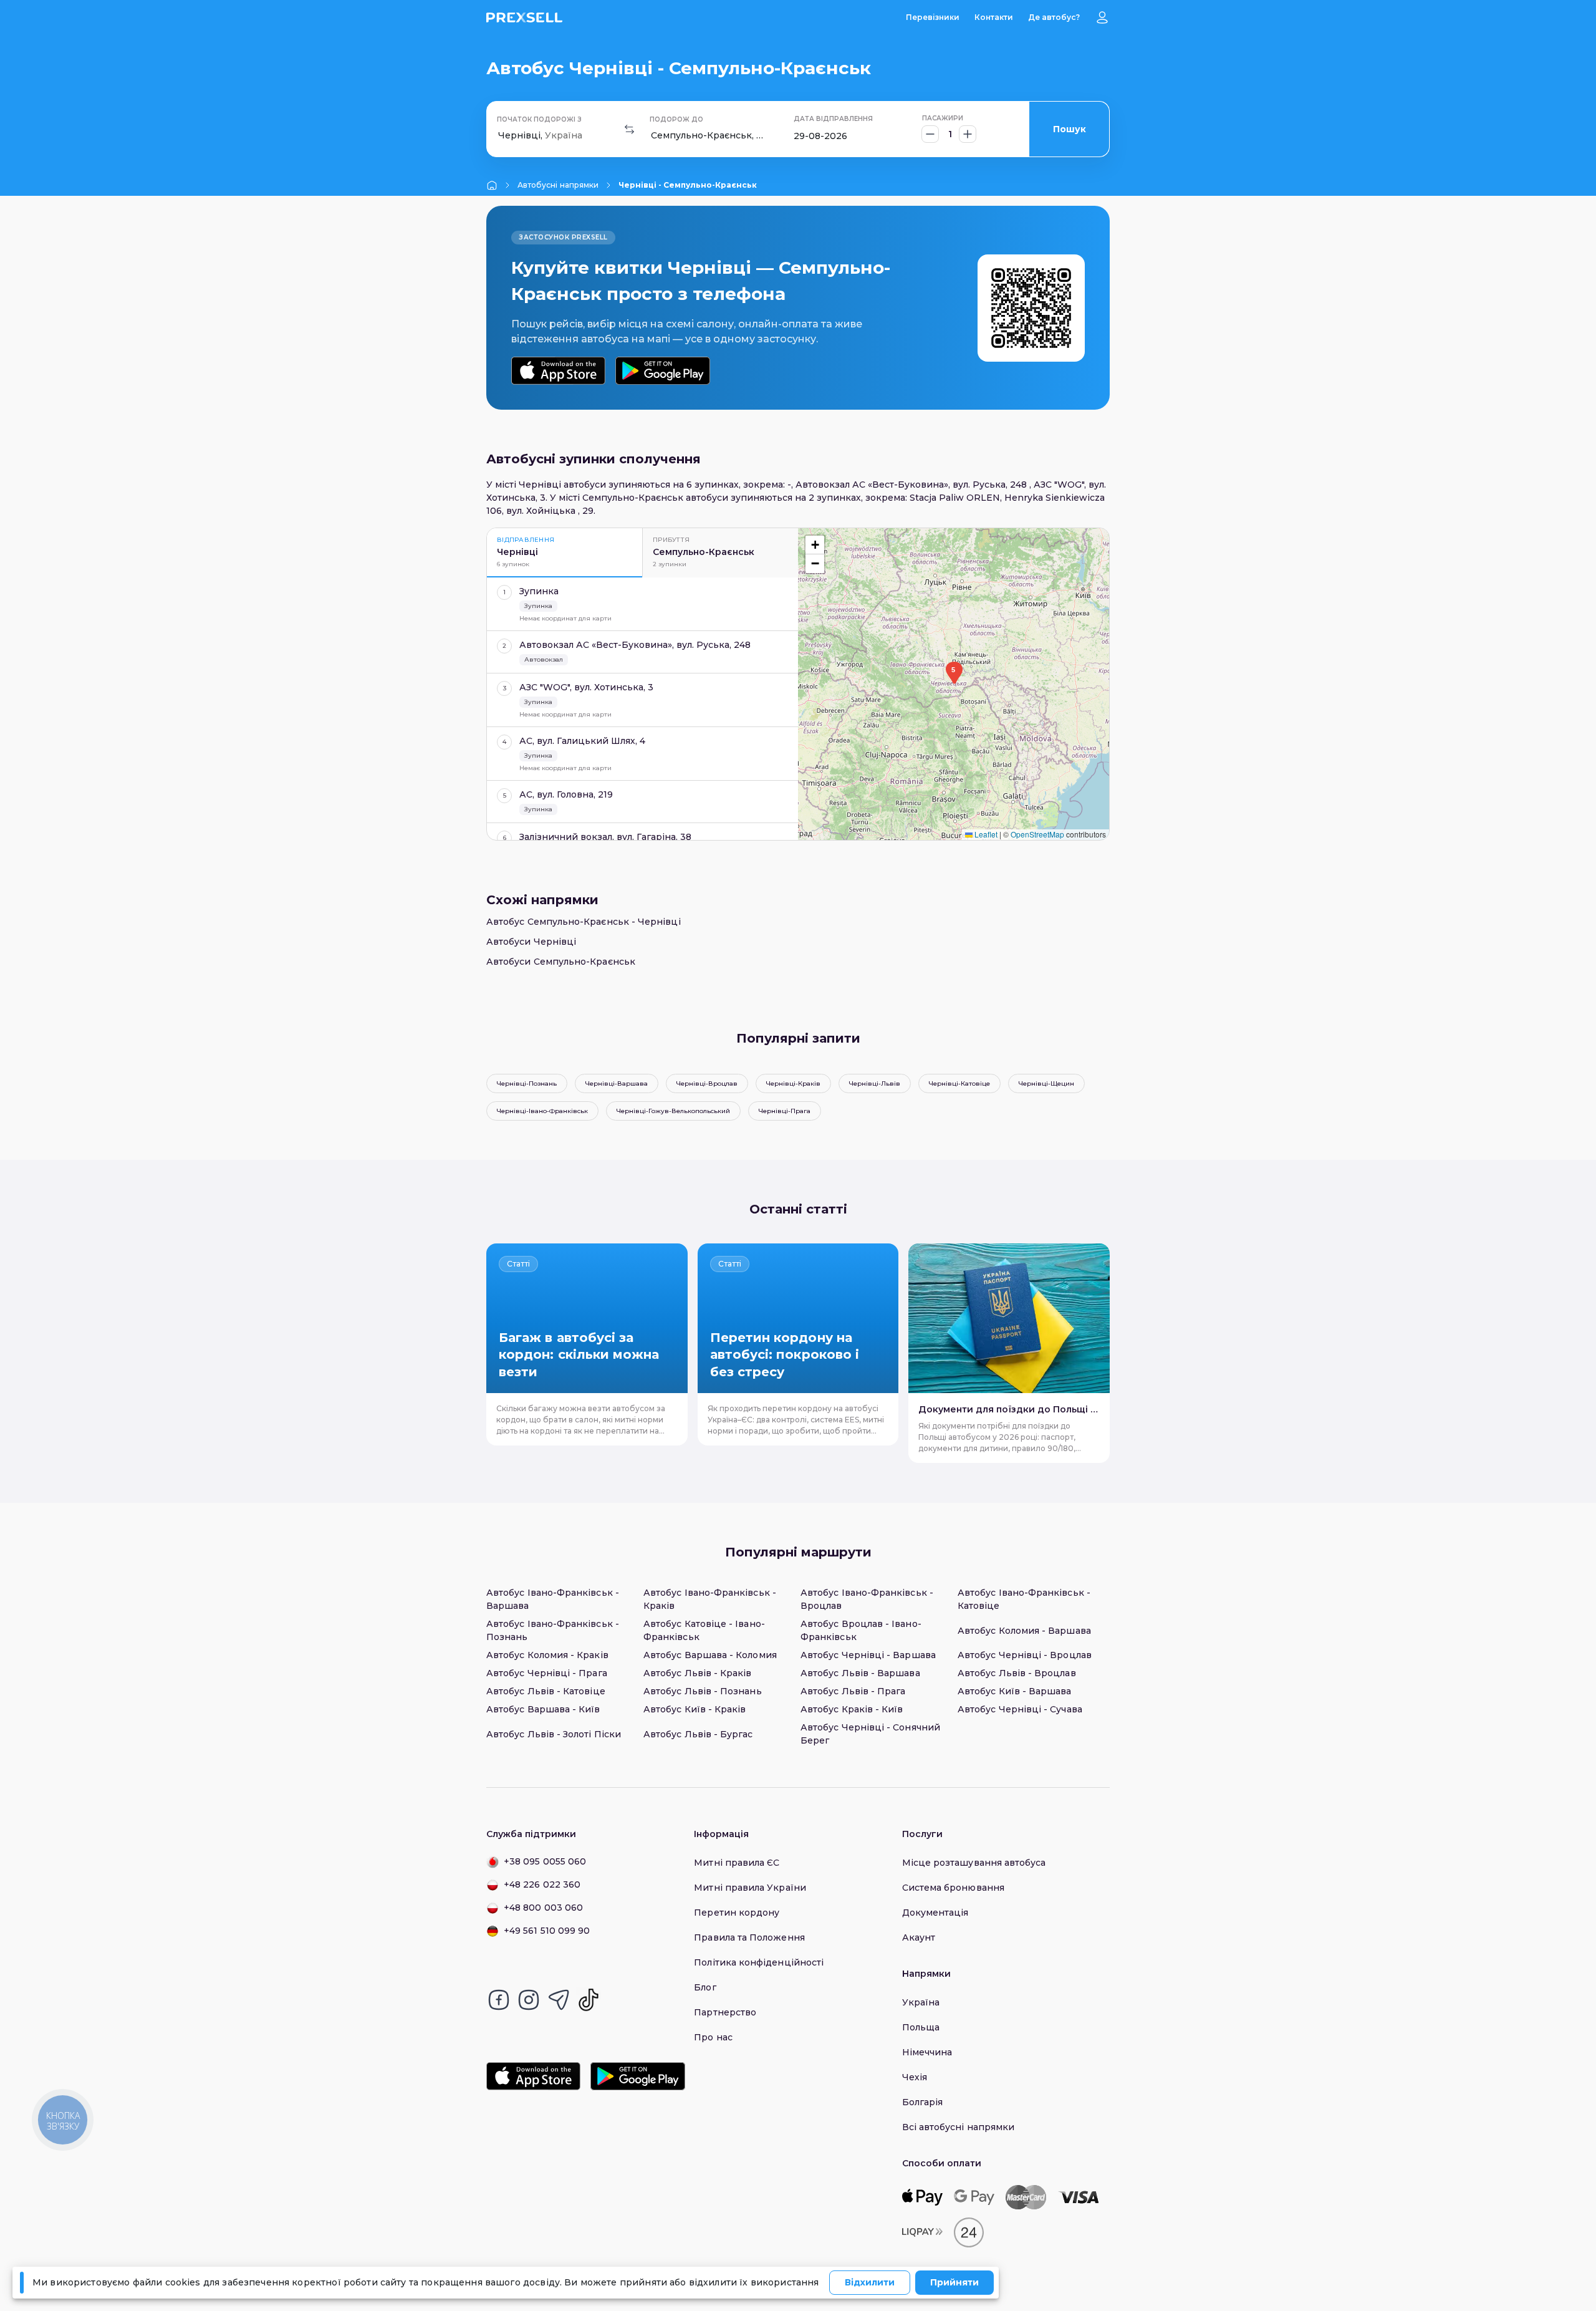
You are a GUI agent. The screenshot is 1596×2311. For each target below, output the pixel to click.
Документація (935, 1913)
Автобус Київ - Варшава (1015, 1691)
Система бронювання (953, 1888)
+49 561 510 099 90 (547, 1931)
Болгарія (923, 2102)
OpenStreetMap (1037, 834)
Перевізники (933, 17)
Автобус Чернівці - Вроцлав (1025, 1655)
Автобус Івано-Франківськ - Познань (553, 1630)
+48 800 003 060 (543, 1908)
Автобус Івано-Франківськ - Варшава (553, 1599)
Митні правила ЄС (737, 1863)
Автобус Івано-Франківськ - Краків (710, 1599)
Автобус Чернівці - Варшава (868, 1655)
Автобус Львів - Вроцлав (1017, 1673)
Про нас (713, 2037)
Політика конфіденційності (759, 1962)
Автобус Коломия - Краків (547, 1655)
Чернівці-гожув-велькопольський (673, 1111)
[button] (953, 673)
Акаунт (919, 1937)
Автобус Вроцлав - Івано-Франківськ (861, 1630)
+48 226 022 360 (542, 1884)
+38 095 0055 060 (545, 1861)
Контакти (994, 17)
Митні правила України (750, 1888)
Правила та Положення (749, 1937)
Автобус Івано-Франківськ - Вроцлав (867, 1599)
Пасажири (943, 118)
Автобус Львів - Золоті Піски (554, 1734)
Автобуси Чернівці (531, 942)
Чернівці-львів (875, 1083)
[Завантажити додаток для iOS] (558, 371)
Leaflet (985, 834)
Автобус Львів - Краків (698, 1673)
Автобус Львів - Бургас (698, 1734)
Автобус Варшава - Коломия (710, 1655)
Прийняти (954, 2282)
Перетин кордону (737, 1913)
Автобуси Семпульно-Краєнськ (561, 962)
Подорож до (676, 119)
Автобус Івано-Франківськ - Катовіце (1024, 1599)
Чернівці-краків (793, 1083)
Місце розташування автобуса (974, 1863)
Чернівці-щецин (1046, 1083)
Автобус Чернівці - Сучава (1020, 1709)
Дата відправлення (833, 119)
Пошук (1070, 129)
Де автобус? (1054, 17)
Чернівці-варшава (617, 1083)
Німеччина (927, 2052)
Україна (921, 2002)
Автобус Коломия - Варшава (1024, 1631)
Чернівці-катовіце (959, 1083)
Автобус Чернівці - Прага (547, 1673)
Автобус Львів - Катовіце (546, 1691)
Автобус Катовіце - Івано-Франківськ (704, 1630)
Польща (921, 2027)
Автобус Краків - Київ (852, 1709)
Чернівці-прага (785, 1111)
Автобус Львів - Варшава (860, 1673)
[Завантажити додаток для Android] (662, 371)
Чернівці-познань (527, 1083)
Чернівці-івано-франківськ (542, 1111)
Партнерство (725, 2012)
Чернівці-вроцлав (707, 1083)
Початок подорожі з (539, 119)
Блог (705, 1987)
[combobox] (499, 136)
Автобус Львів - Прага (853, 1691)
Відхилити (870, 2282)
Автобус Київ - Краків (695, 1709)
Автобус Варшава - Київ (543, 1709)
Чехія (915, 2077)
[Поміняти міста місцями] (630, 129)
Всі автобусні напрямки (959, 2127)
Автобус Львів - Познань (703, 1691)
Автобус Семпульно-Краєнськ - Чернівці (584, 922)
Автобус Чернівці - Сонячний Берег (870, 1734)
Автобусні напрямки (558, 185)
